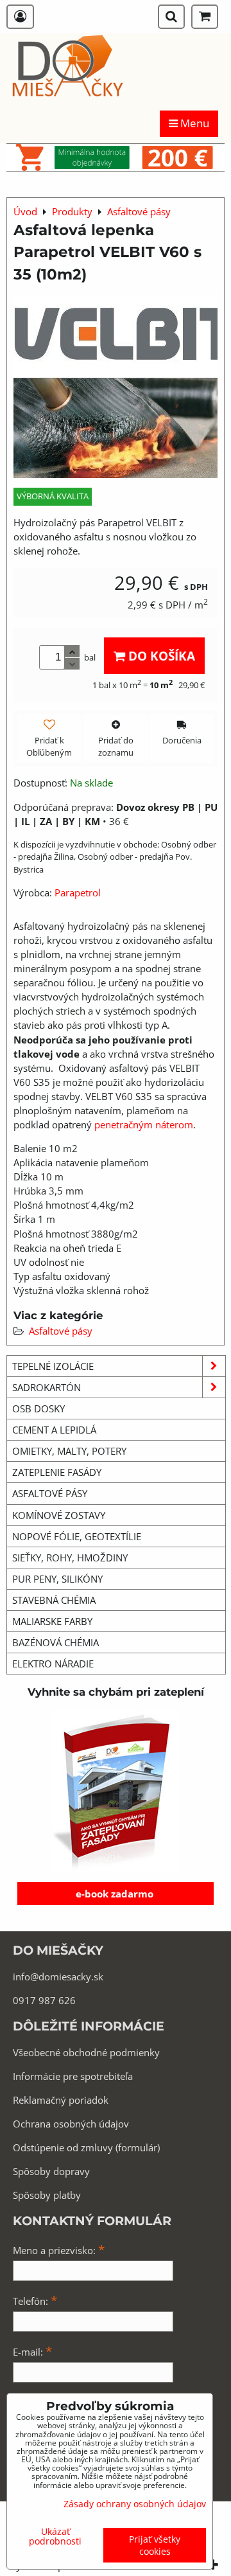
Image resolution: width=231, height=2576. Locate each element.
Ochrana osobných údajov (71, 2124)
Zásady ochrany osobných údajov (135, 2504)
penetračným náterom (144, 1124)
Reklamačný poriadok (61, 2100)
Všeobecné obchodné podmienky (86, 2052)
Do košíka (160, 656)
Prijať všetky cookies (155, 2545)
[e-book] (116, 1791)
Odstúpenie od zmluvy (63, 2147)
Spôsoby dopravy (51, 2171)
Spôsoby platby (47, 2195)
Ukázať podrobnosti (55, 2536)
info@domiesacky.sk (58, 1976)
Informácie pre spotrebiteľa (73, 2076)
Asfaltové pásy (61, 1331)
